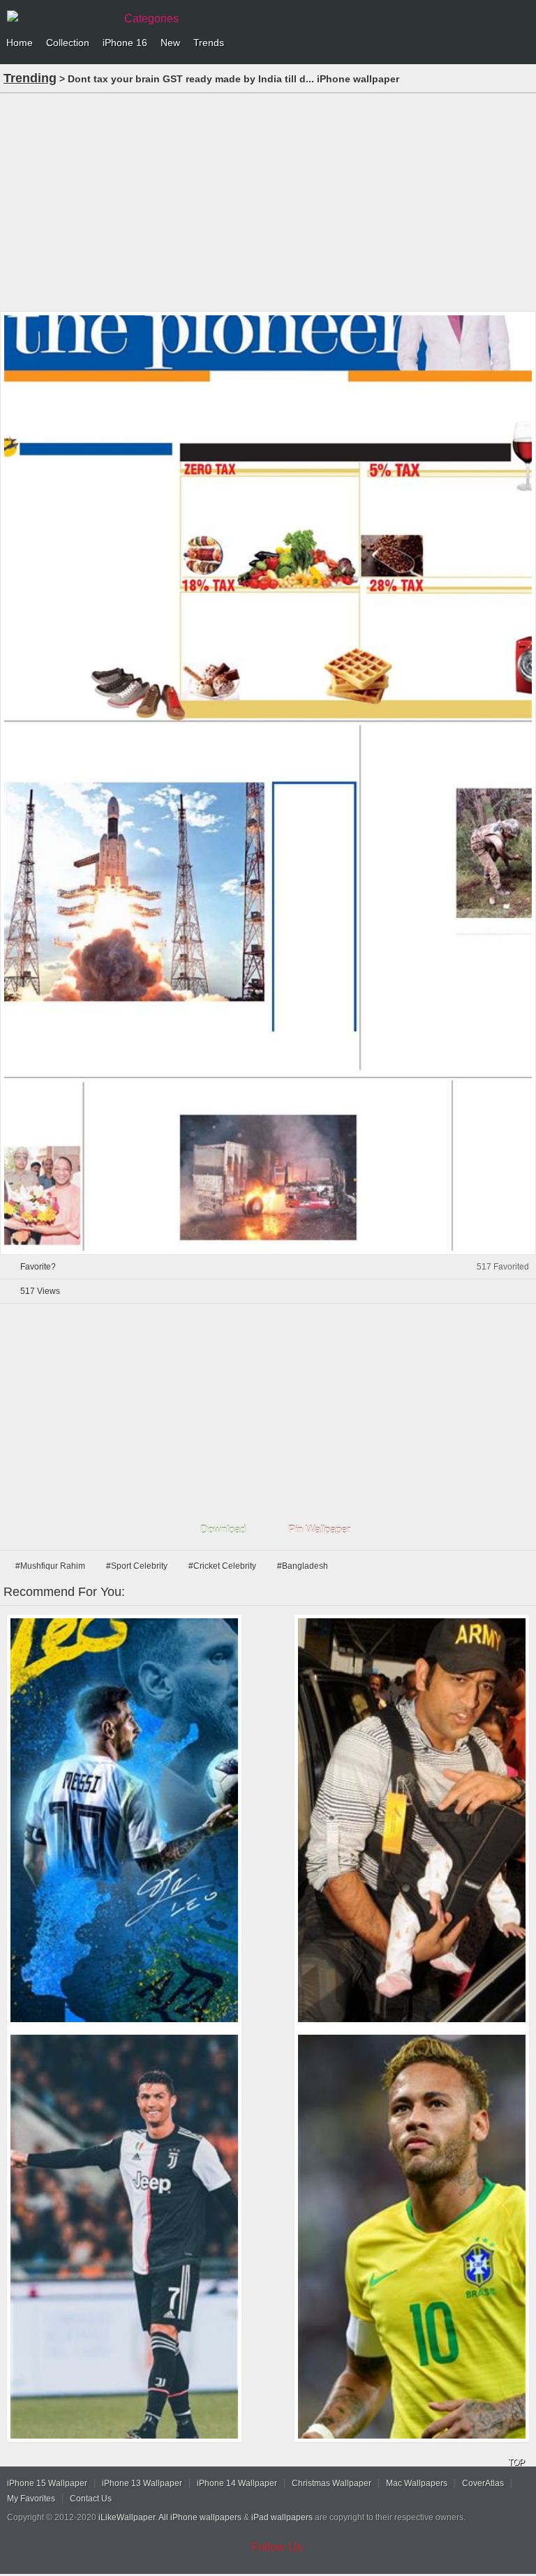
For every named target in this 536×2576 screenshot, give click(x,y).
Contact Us (91, 2499)
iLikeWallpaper (127, 2517)
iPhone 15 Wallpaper (47, 2483)
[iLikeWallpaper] (59, 17)
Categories (151, 18)
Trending (30, 78)
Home (20, 43)
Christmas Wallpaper (332, 2483)
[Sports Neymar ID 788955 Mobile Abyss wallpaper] (412, 2237)
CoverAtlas (483, 2483)
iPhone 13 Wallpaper (142, 2483)
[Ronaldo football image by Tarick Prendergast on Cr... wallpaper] (124, 2237)
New (170, 43)
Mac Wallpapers (417, 2483)
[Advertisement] (268, 201)
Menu (522, 43)
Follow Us (277, 2547)
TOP (516, 2462)
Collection (68, 43)
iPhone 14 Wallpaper (237, 2483)
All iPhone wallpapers (200, 2517)
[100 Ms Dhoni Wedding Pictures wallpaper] (412, 1820)
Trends (209, 43)
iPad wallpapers (282, 2517)
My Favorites (31, 2499)
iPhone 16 (125, 43)
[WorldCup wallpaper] (124, 1820)
